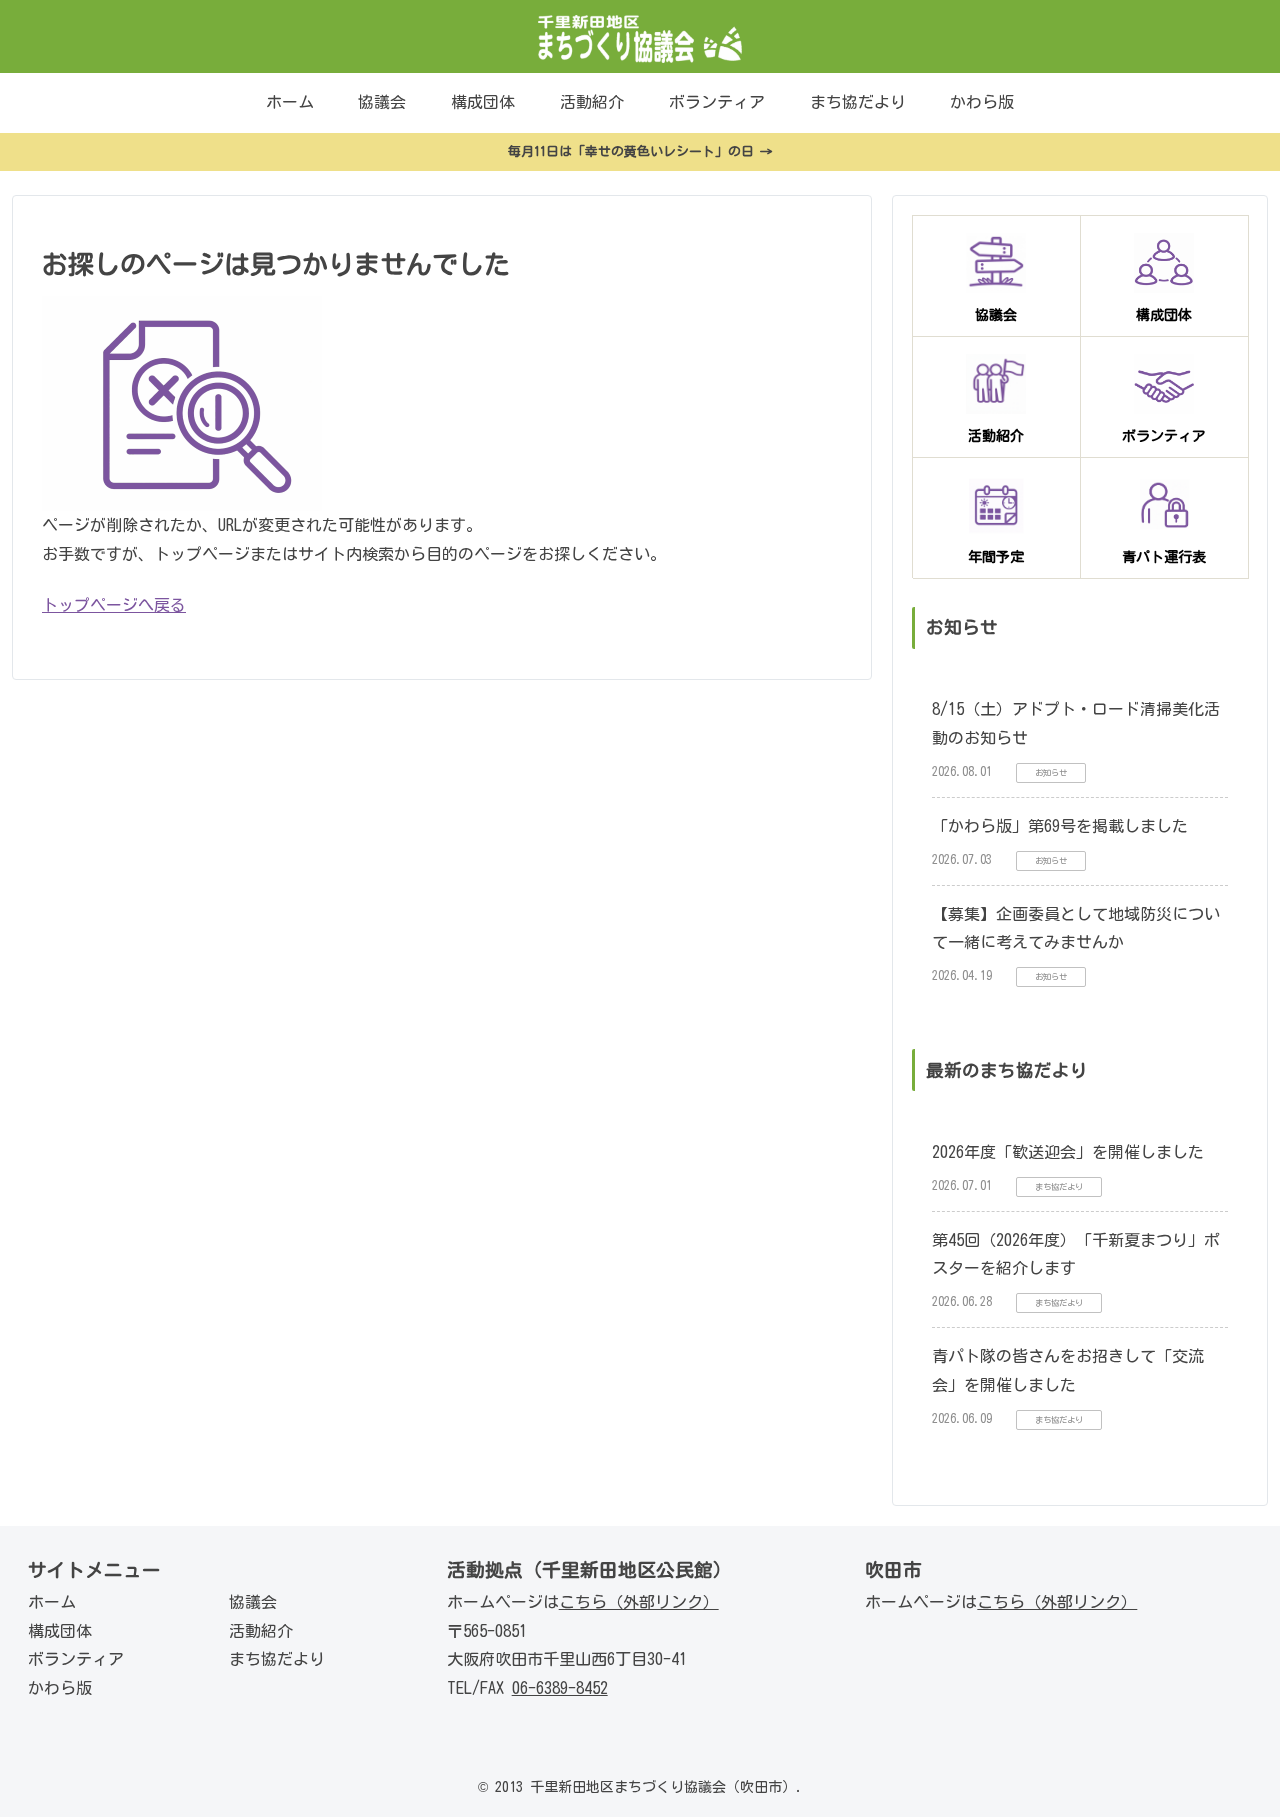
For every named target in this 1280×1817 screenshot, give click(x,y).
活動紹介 (261, 1631)
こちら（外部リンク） (639, 1602)
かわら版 (60, 1688)
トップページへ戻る (114, 605)
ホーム (52, 1602)
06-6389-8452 (560, 1688)
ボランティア (76, 1659)
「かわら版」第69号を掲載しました (1060, 826)
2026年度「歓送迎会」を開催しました (1068, 1152)
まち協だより (277, 1659)
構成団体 (60, 1631)
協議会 (253, 1602)
